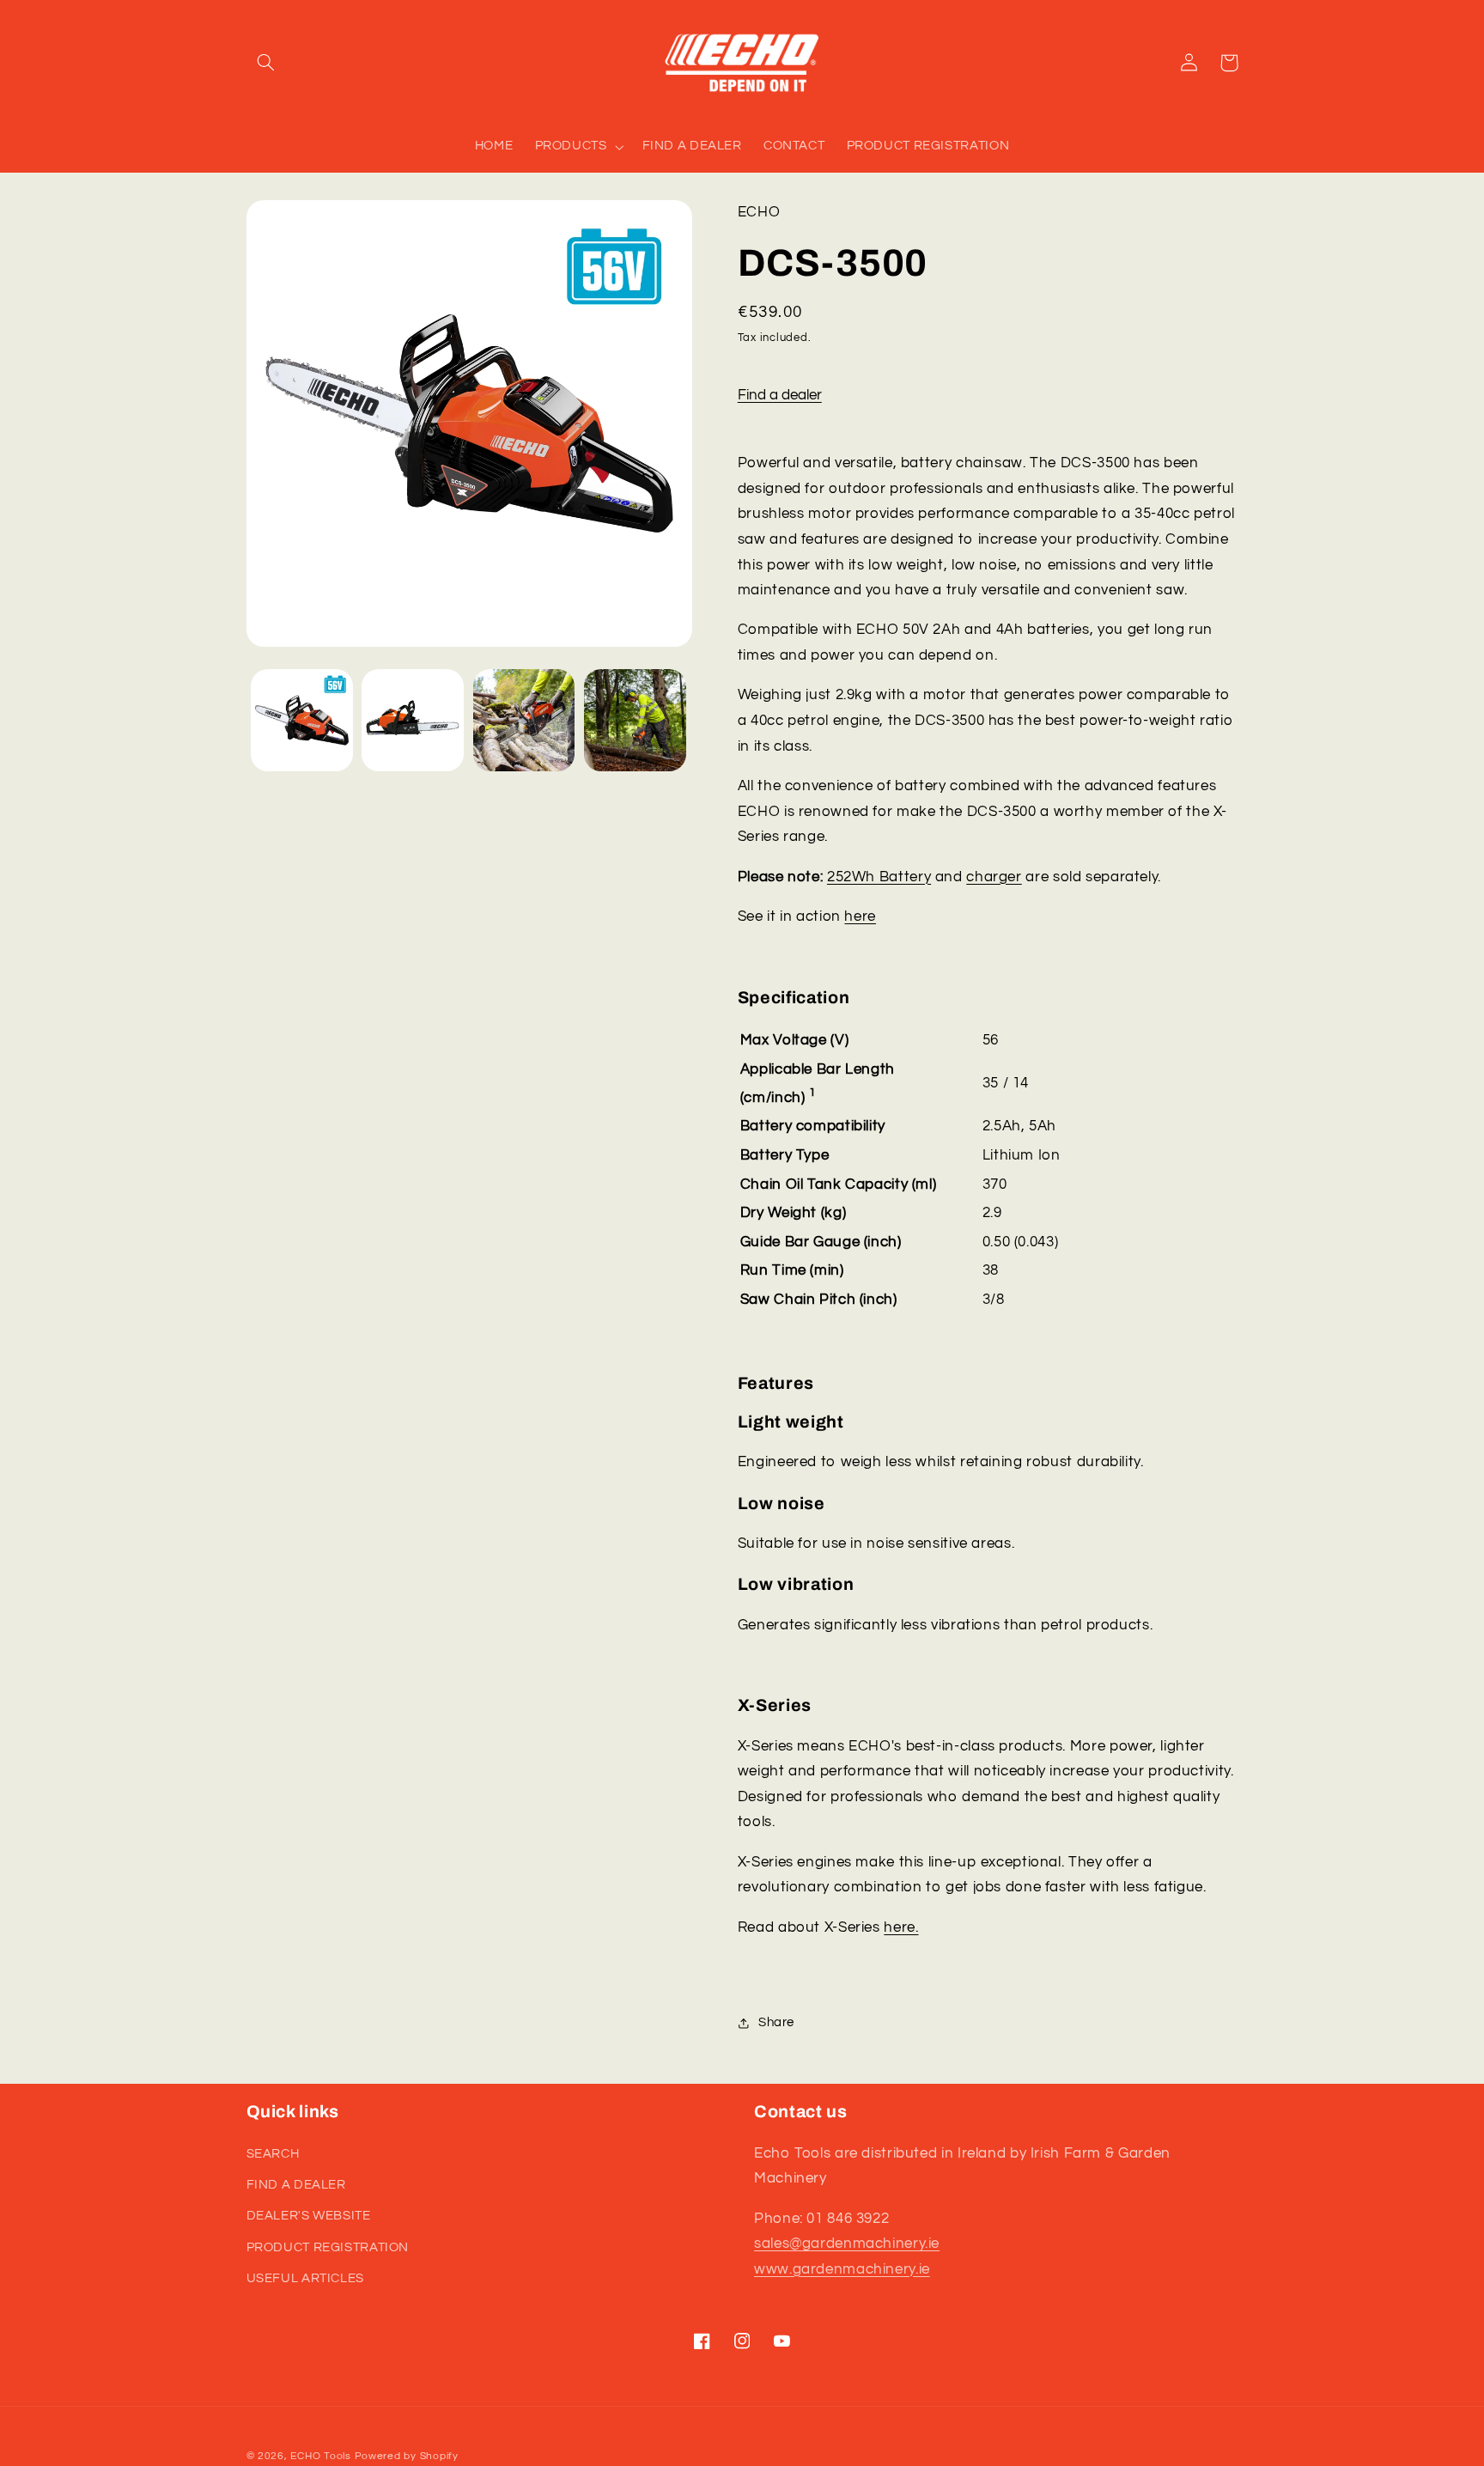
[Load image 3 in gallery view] (524, 720)
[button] (266, 63)
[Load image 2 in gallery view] (413, 720)
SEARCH (273, 2154)
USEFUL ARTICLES (305, 2278)
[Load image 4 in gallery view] (635, 720)
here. (901, 1927)
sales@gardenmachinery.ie (847, 2244)
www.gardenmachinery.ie (842, 2269)
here (860, 916)
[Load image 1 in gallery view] (302, 720)
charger (994, 877)
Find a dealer (780, 395)
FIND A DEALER (296, 2185)
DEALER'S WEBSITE (309, 2216)
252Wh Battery (879, 877)
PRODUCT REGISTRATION (328, 2247)
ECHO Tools (320, 2456)
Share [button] (776, 2022)
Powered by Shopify (407, 2456)
